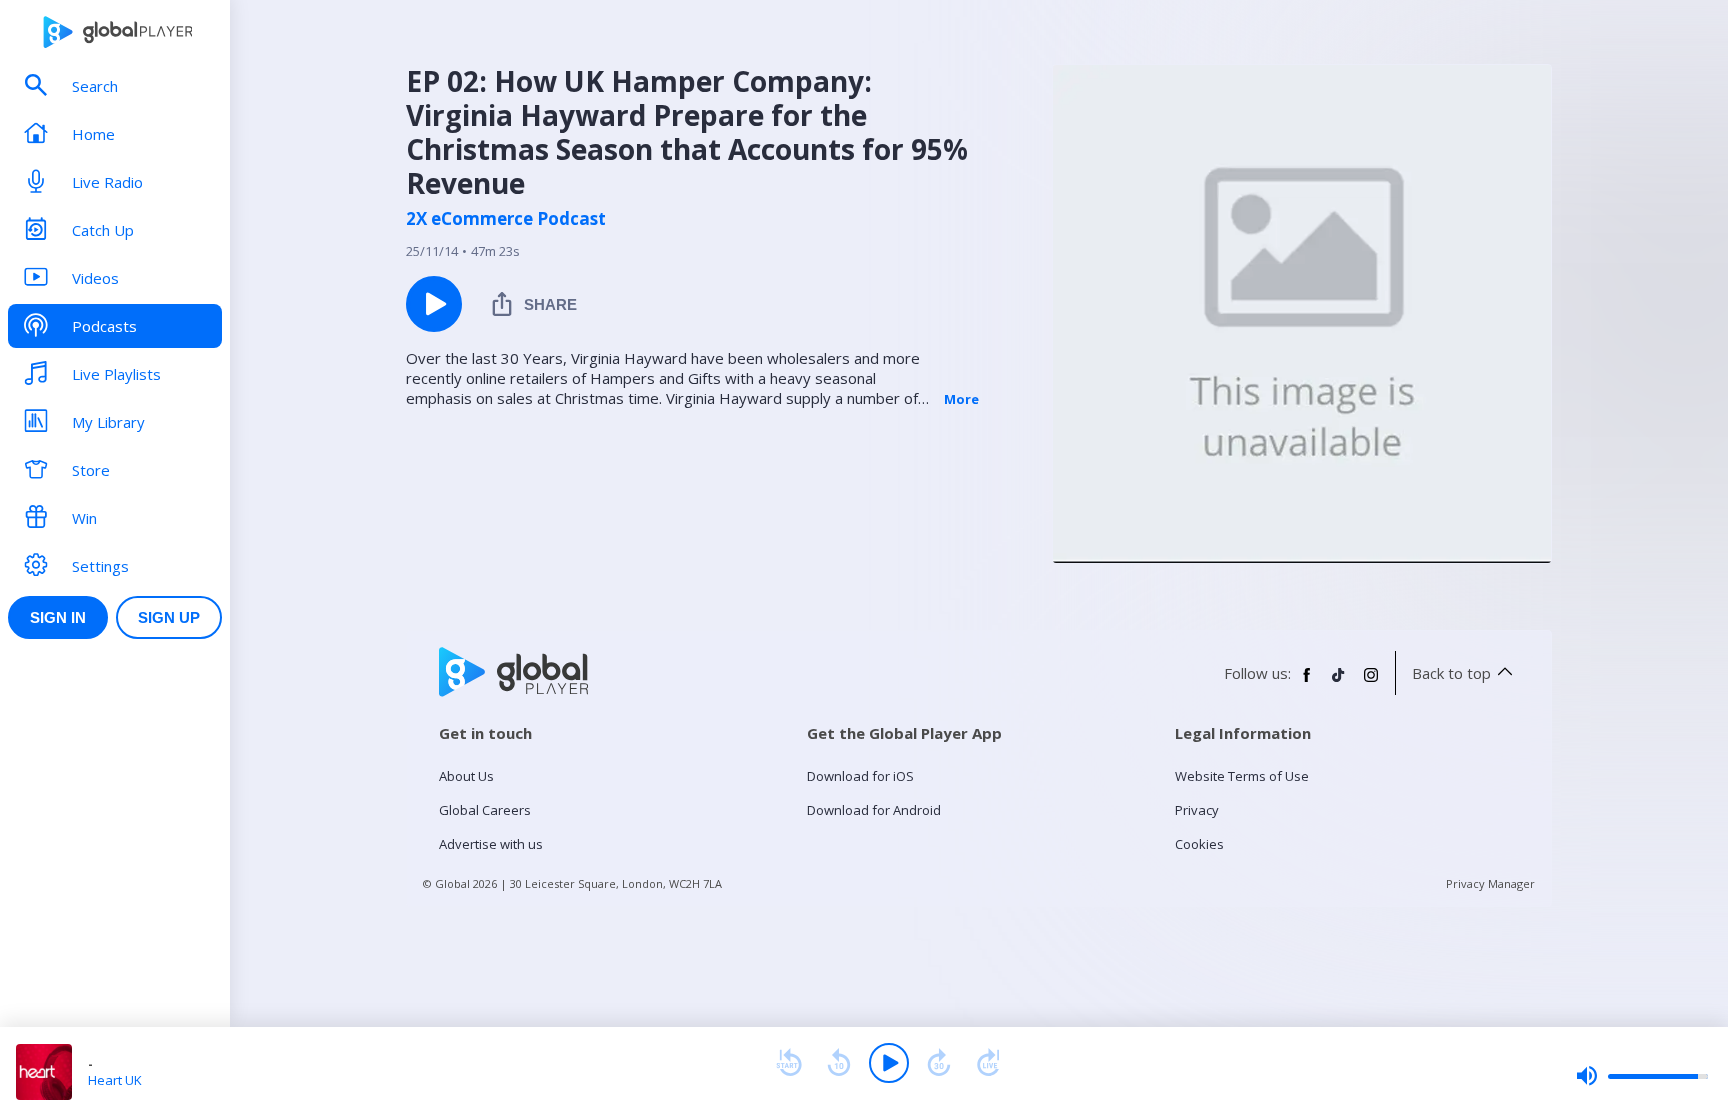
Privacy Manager (1490, 883)
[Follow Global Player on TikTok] (1339, 683)
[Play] (889, 1063)
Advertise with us (491, 844)
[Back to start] (789, 1063)
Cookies (1199, 844)
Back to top (1451, 673)
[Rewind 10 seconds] (839, 1063)
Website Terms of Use (1242, 776)
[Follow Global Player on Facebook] (1307, 683)
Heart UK (115, 1080)
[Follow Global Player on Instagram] (1371, 683)
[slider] (1642, 1076)
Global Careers (485, 810)
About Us (466, 776)
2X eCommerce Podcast (506, 219)
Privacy (1197, 810)
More (961, 399)
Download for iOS (860, 776)
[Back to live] (989, 1063)
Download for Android (874, 810)
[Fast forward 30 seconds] (939, 1063)
